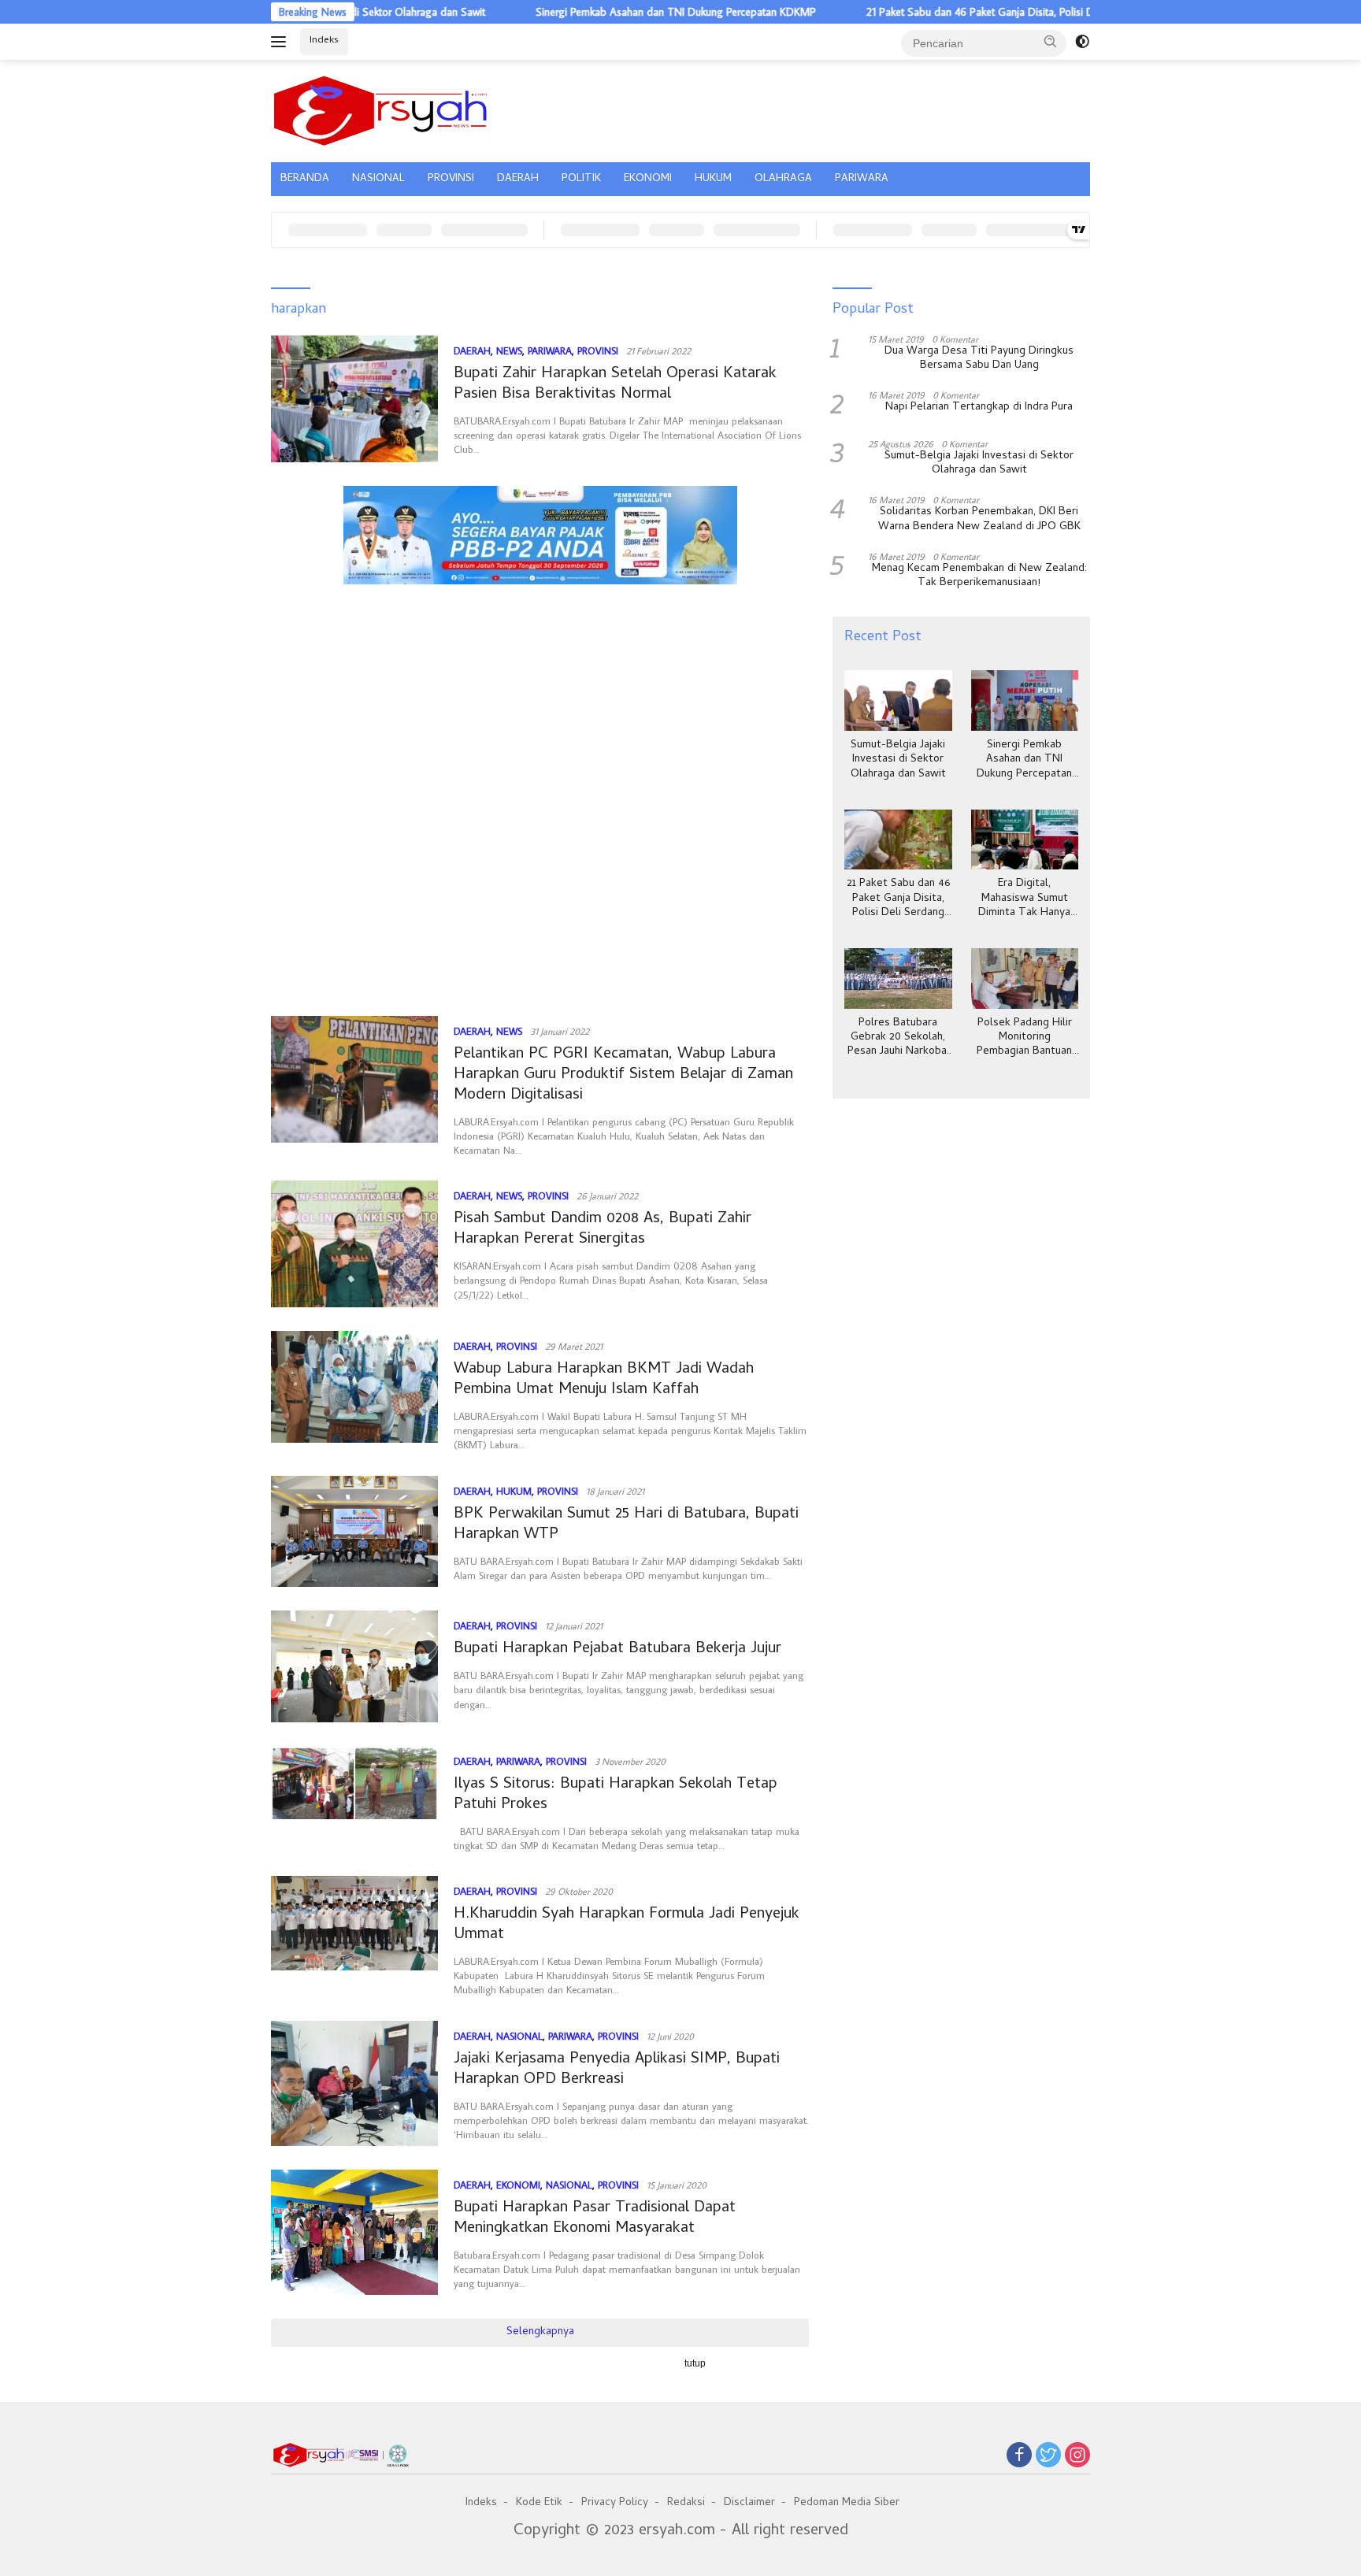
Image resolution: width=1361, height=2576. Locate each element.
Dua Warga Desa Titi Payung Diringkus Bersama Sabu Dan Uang (979, 359)
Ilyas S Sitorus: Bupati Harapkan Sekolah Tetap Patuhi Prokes (616, 1795)
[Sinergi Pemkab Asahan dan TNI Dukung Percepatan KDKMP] (1025, 701)
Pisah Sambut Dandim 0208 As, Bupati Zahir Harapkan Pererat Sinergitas (603, 1230)
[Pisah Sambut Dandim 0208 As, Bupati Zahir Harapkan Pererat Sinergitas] (354, 1244)
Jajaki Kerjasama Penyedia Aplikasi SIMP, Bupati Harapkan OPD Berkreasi (617, 2070)
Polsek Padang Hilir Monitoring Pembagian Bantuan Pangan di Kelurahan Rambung (1024, 1038)
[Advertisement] (540, 665)
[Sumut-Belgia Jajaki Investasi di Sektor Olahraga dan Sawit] (898, 701)
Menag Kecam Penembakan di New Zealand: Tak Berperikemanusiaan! (979, 576)
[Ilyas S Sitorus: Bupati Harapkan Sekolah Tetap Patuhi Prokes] (354, 1799)
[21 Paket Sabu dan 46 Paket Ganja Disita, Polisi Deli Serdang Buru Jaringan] (898, 840)
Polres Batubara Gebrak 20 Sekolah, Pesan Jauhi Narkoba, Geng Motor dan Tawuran (898, 1038)
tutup (695, 2363)
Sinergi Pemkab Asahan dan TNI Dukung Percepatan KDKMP (599, 12)
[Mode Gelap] (1082, 42)
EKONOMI (648, 179)
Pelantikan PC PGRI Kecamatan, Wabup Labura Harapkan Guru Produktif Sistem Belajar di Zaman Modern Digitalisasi (623, 1075)
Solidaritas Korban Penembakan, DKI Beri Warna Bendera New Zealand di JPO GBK (979, 520)
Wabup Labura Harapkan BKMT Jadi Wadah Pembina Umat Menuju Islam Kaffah (604, 1380)
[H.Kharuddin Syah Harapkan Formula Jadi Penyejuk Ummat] (354, 1937)
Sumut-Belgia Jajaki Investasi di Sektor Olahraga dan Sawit (979, 464)
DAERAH (518, 179)
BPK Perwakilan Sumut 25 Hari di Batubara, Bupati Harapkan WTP (626, 1525)
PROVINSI (451, 179)
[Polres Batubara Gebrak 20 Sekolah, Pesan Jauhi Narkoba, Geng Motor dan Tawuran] (898, 979)
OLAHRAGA (783, 179)
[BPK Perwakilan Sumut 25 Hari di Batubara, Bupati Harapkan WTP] (354, 1532)
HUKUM (713, 179)
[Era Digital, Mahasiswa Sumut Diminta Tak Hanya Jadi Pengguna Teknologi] (1025, 840)
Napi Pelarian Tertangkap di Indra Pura (979, 408)
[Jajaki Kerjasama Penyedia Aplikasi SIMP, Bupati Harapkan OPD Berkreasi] (354, 2083)
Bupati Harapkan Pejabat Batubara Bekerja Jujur (617, 1649)
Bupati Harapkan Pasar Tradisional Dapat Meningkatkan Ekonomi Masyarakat (595, 2219)
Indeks (324, 41)
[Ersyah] (381, 109)
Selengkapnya (540, 2332)
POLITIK (581, 179)
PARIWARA (862, 179)
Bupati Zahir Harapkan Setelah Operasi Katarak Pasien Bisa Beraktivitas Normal (615, 385)
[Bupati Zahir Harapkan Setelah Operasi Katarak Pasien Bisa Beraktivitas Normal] (354, 399)
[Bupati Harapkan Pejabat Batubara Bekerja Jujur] (354, 1666)
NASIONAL (378, 179)
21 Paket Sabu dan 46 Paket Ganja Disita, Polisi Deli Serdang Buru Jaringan (961, 12)
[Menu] (282, 42)
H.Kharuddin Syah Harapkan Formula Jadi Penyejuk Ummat (627, 1925)
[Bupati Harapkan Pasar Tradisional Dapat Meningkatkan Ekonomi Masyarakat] (354, 2232)
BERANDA (305, 179)
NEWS (509, 350)
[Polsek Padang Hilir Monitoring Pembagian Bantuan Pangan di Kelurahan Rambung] (1025, 979)
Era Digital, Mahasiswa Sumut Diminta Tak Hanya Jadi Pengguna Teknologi (1024, 899)
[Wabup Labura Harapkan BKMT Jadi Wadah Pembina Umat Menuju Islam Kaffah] (354, 1392)
